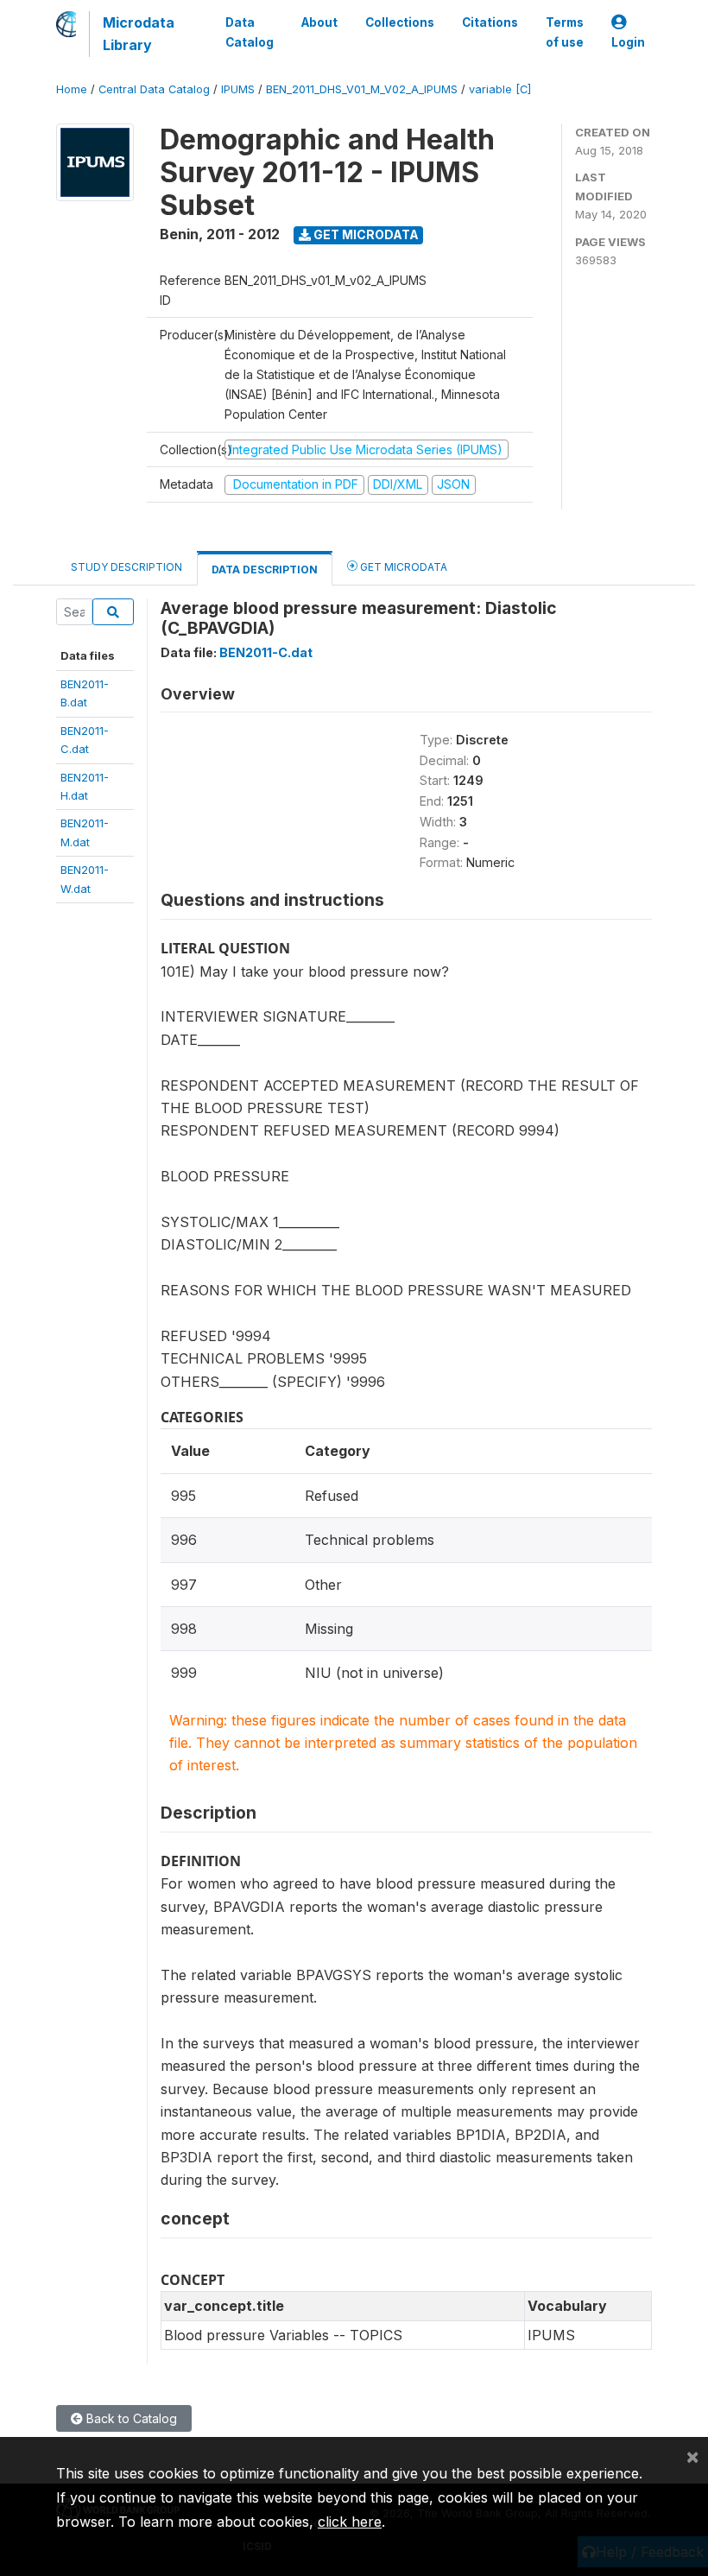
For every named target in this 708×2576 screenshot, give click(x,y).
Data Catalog (250, 32)
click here (350, 2522)
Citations (490, 22)
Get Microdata (365, 234)
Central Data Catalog (154, 89)
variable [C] (500, 89)
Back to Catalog (130, 2418)
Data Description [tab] (265, 570)
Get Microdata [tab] (402, 567)
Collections (400, 22)
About (319, 22)
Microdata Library (139, 34)
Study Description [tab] (126, 567)
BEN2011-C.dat (266, 652)
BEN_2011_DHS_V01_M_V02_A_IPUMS (362, 89)
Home (72, 89)
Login (628, 42)
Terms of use (565, 32)
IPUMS (238, 89)
